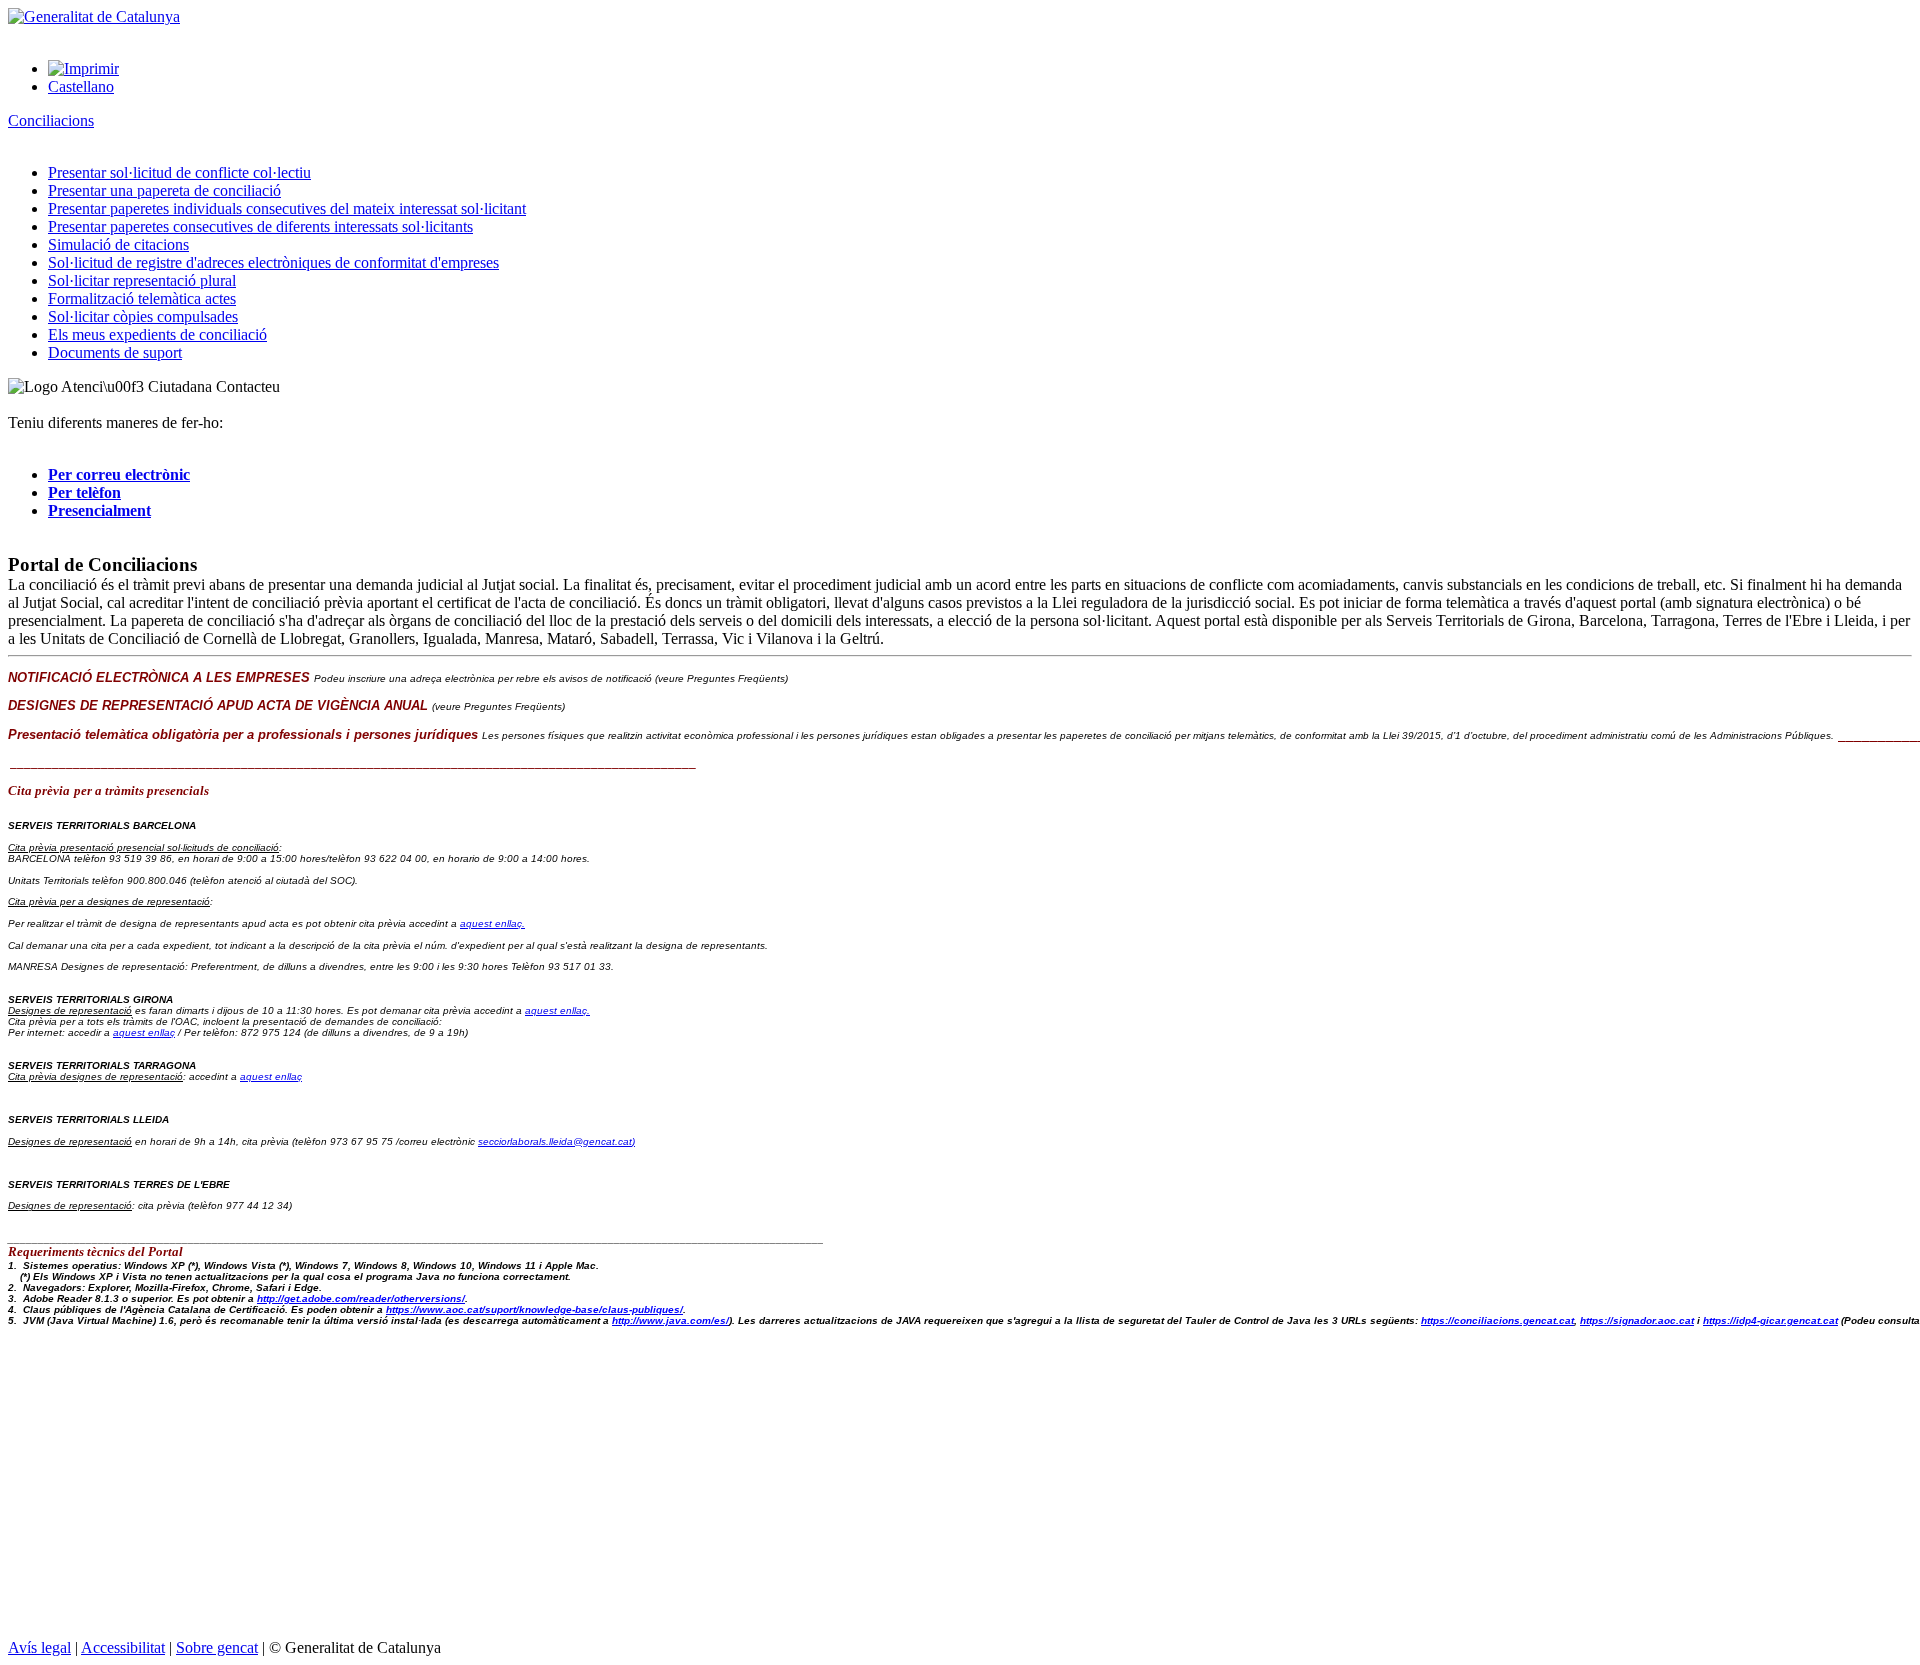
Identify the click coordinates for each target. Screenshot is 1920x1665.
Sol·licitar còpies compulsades (143, 316)
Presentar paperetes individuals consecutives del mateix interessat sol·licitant (287, 208)
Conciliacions (51, 120)
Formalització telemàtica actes (142, 298)
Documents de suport (115, 352)
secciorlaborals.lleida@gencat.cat (556, 1141)
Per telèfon (84, 492)
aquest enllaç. (492, 923)
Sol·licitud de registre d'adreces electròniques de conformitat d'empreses (273, 262)
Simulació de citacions (118, 244)
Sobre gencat (217, 1647)
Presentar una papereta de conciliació (164, 190)
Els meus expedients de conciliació (157, 334)
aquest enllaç (144, 1032)
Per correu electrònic (119, 474)
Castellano (81, 86)
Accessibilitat (123, 1647)
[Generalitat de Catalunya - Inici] (94, 16)
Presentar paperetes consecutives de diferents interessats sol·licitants (260, 226)
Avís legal (39, 1647)
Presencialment (99, 510)
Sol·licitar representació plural (142, 280)
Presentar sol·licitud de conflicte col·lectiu (179, 172)
